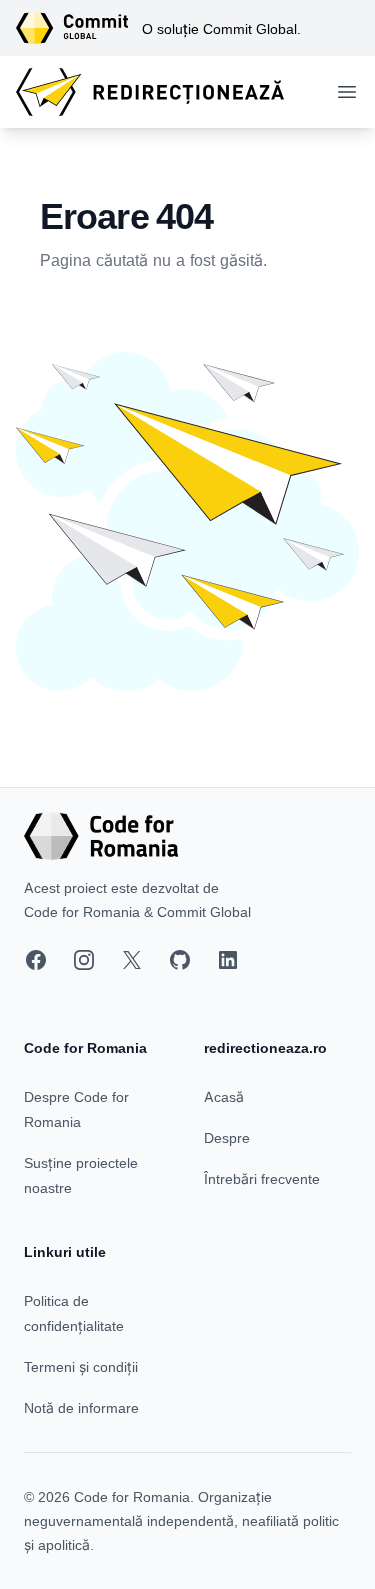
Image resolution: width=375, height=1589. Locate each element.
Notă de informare (81, 1407)
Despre (227, 1137)
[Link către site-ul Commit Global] (79, 28)
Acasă (224, 1096)
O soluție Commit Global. (221, 28)
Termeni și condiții (81, 1366)
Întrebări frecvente (262, 1178)
